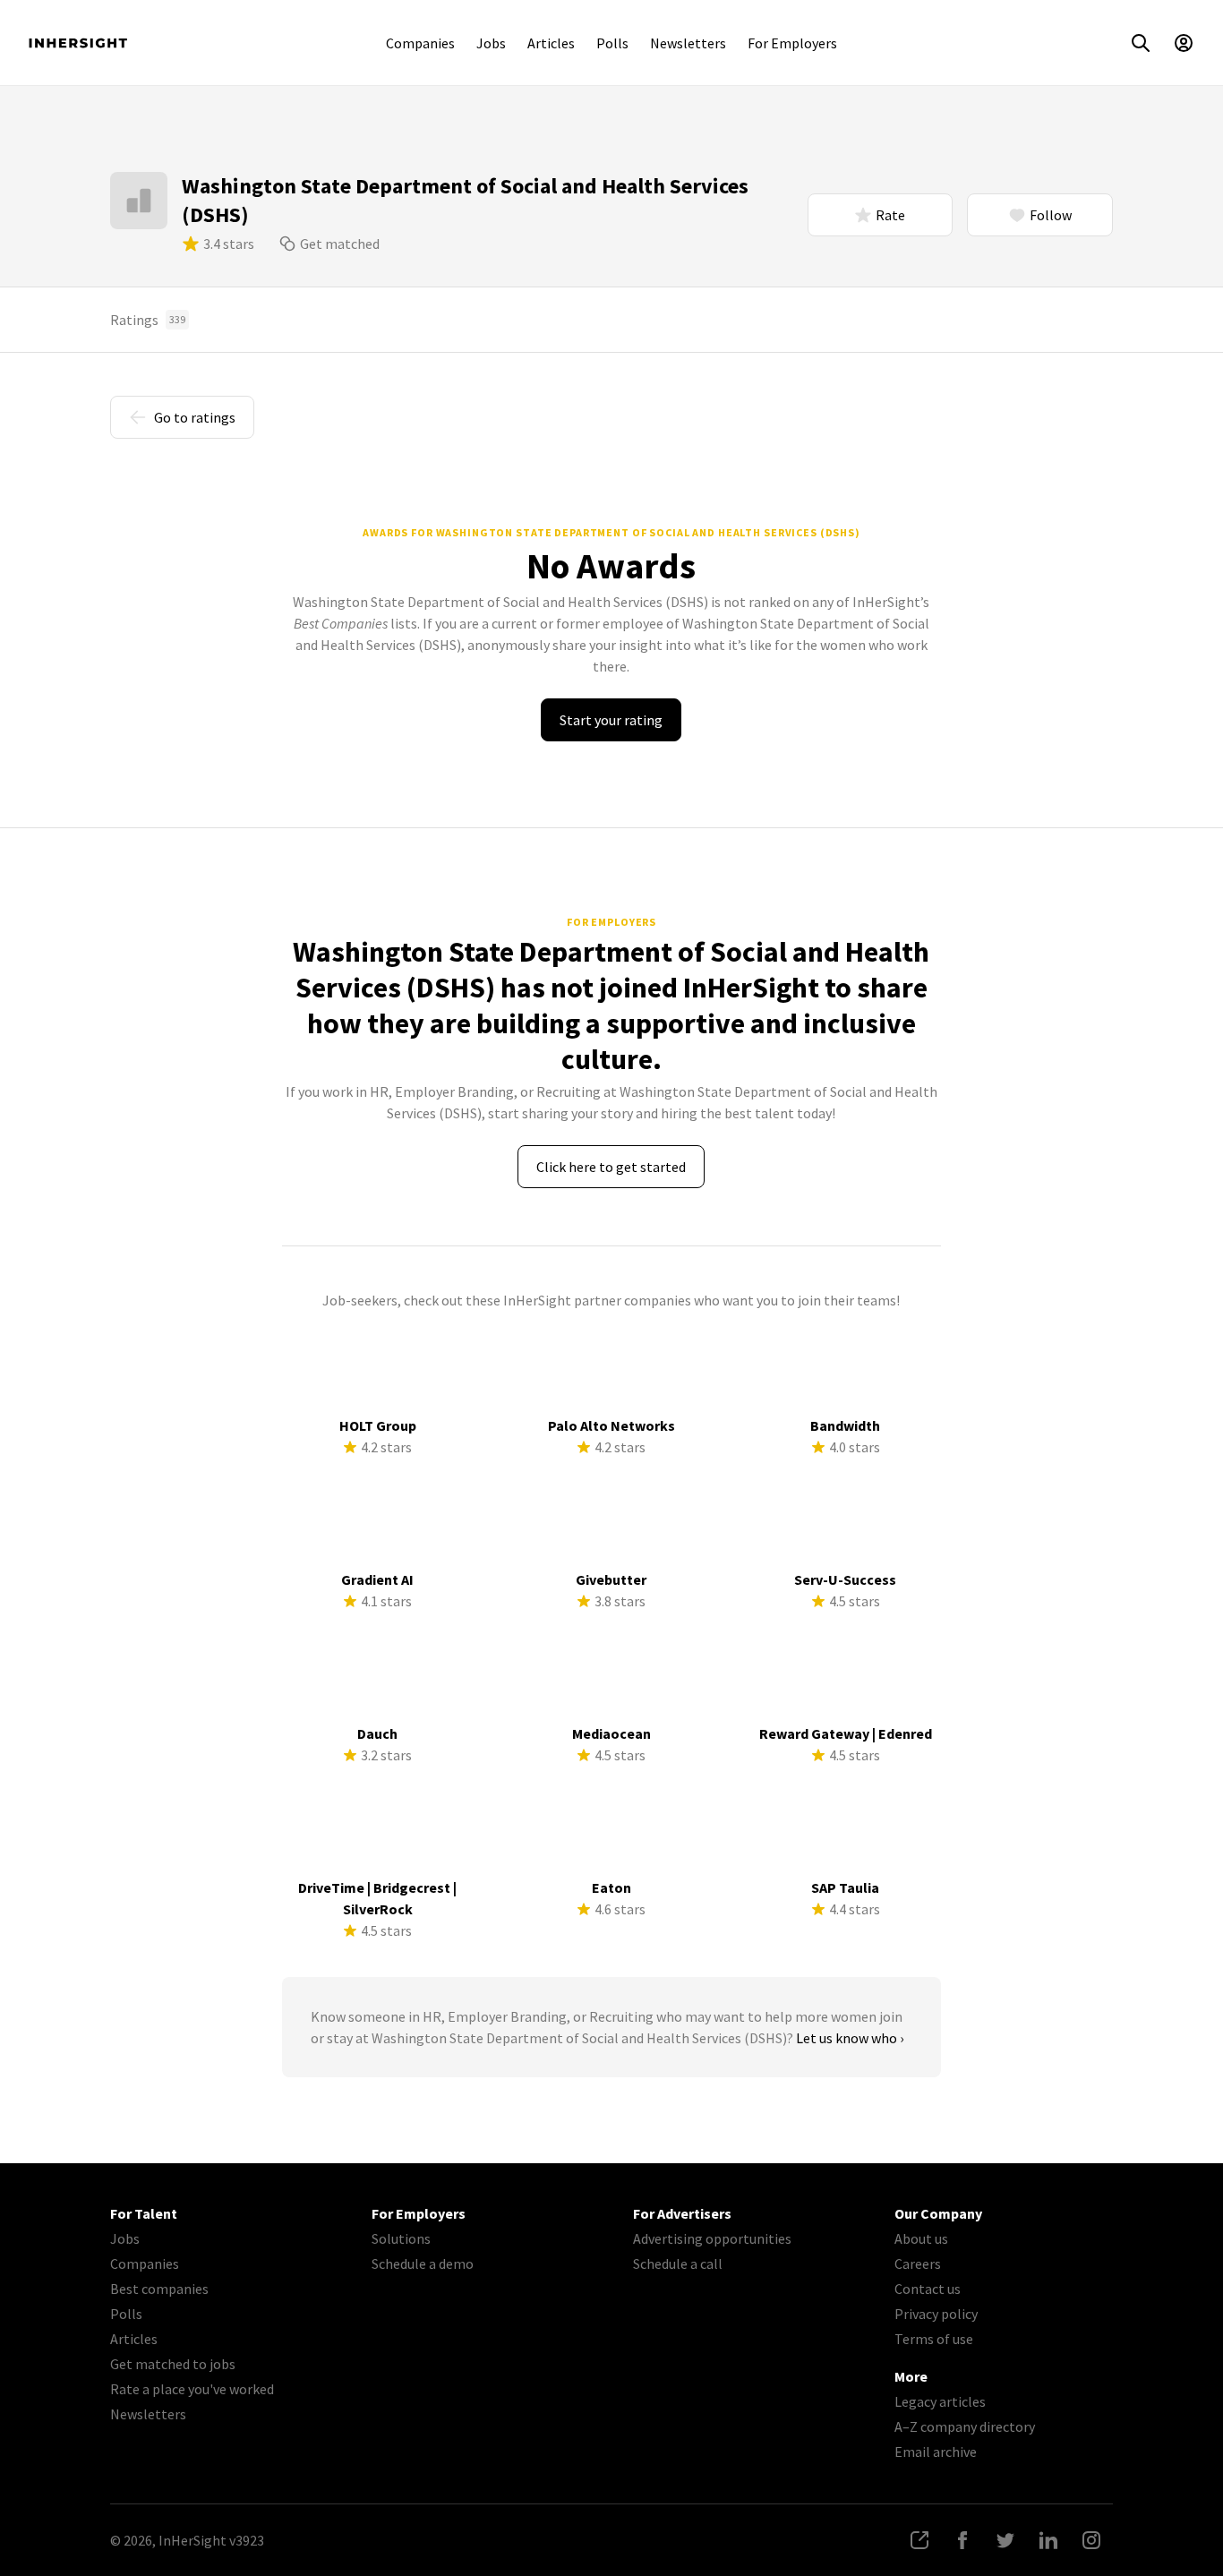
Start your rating (611, 720)
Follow (1051, 215)
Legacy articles (940, 2401)
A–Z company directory (965, 2426)
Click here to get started (611, 1167)
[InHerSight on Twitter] (1005, 2540)
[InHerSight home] (78, 43)
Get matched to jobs (173, 2364)
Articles (551, 43)
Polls (612, 43)
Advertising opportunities (712, 2238)
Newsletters (688, 43)
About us (921, 2238)
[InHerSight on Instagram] (1091, 2540)
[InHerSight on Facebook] (962, 2540)
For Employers (792, 43)
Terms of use (934, 2339)
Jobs (491, 43)
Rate (890, 215)
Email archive (936, 2452)
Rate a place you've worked (192, 2389)
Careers (918, 2264)
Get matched (340, 244)
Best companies (159, 2289)
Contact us (928, 2289)
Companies (420, 43)
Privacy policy (936, 2314)
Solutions (401, 2238)
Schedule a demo (423, 2264)
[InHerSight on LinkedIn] (1048, 2540)
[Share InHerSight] (919, 2540)
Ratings (148, 320)
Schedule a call (678, 2264)
